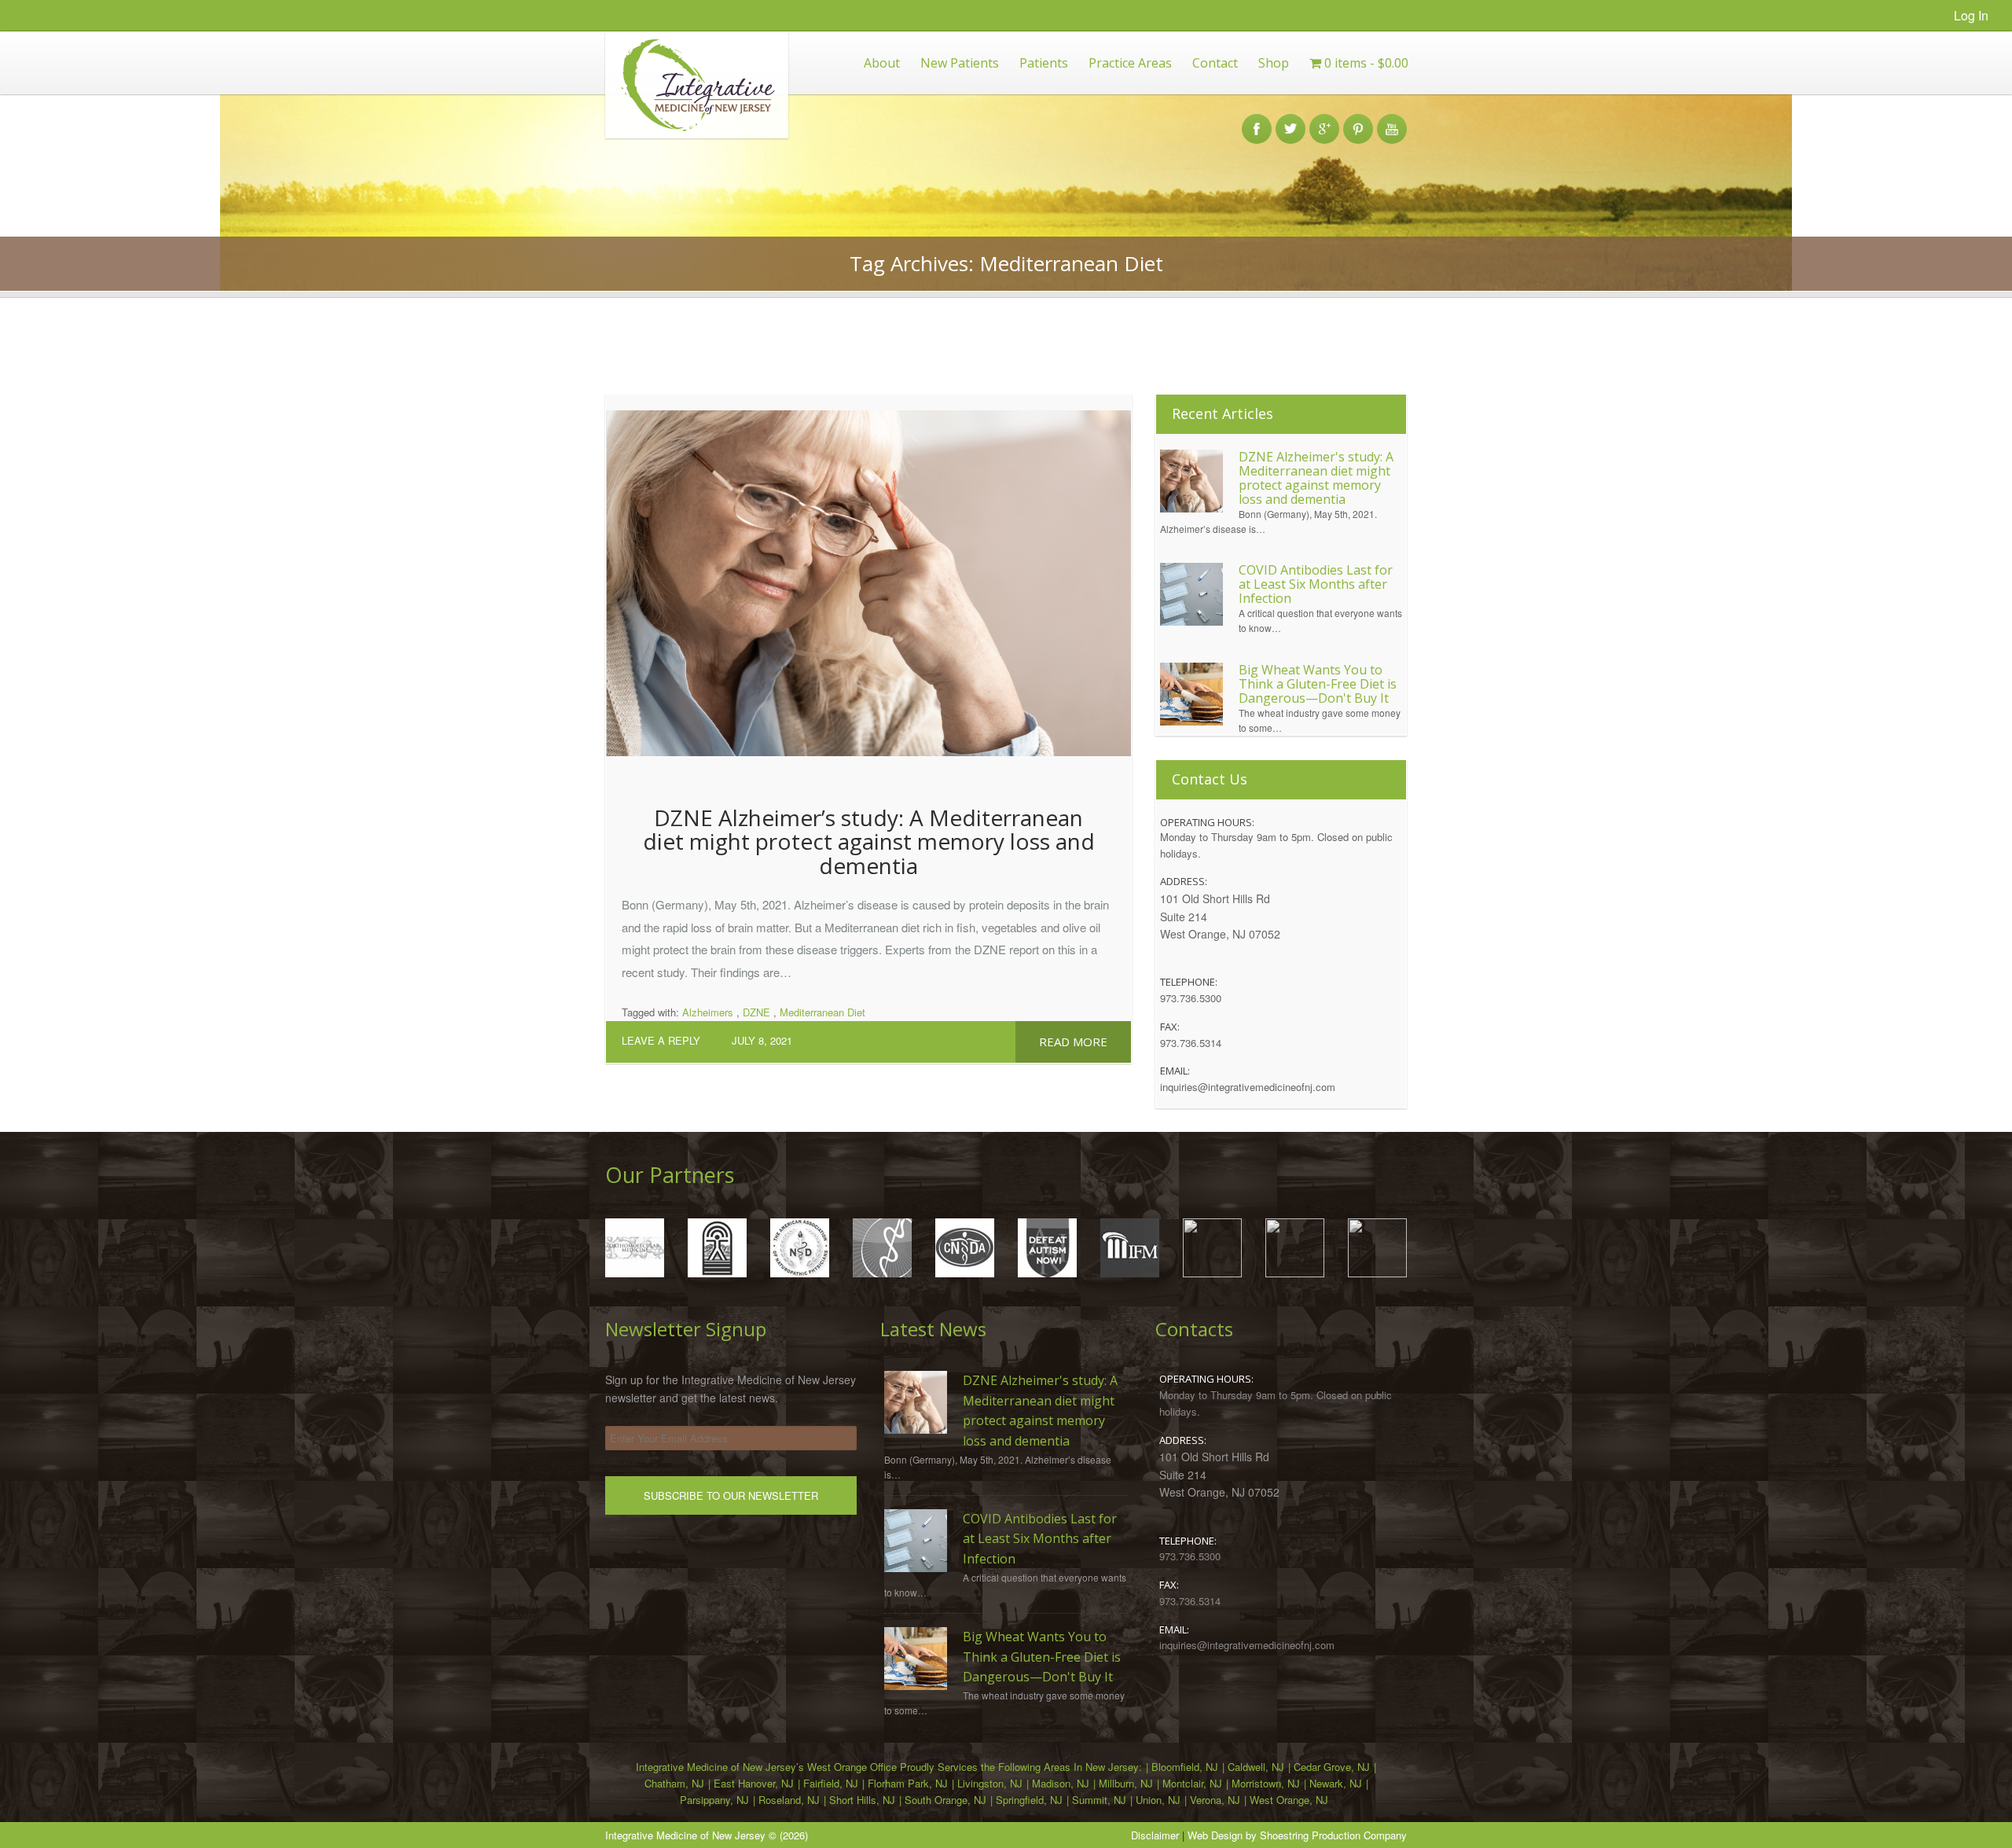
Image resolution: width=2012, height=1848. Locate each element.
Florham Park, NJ (908, 1783)
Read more (1073, 1042)
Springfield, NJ (1029, 1800)
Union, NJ (1158, 1800)
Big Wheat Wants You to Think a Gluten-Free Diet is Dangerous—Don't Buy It (1318, 684)
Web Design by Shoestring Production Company (1297, 1835)
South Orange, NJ (945, 1800)
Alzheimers (708, 1012)
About (882, 63)
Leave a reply (661, 1040)
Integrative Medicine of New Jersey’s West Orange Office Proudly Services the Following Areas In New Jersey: (889, 1767)
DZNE (756, 1012)
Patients (1044, 63)
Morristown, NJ (1266, 1783)
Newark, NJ (1336, 1783)
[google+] (1324, 120)
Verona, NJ (1215, 1800)
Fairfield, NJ (831, 1783)
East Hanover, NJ (754, 1783)
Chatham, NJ (674, 1783)
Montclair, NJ (1192, 1783)
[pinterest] (1358, 120)
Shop (1274, 63)
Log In (1971, 15)
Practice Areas (1130, 63)
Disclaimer (1155, 1835)
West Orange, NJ (1289, 1800)
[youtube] (1392, 120)
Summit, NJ (1099, 1800)
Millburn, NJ (1126, 1783)
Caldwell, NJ (1256, 1767)
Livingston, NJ (990, 1783)
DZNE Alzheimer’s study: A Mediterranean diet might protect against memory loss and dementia (869, 842)
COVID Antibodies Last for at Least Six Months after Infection (1316, 584)
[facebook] (1257, 120)
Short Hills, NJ (862, 1800)
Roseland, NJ (789, 1800)
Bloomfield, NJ (1185, 1767)
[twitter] (1291, 120)
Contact (1215, 63)
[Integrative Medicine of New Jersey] (691, 134)
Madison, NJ (1061, 1783)
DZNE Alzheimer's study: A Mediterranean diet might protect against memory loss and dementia (1316, 478)
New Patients (960, 63)
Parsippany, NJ (714, 1800)
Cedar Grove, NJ (1332, 1767)
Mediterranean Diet (822, 1012)
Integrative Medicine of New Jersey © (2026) (707, 1835)
